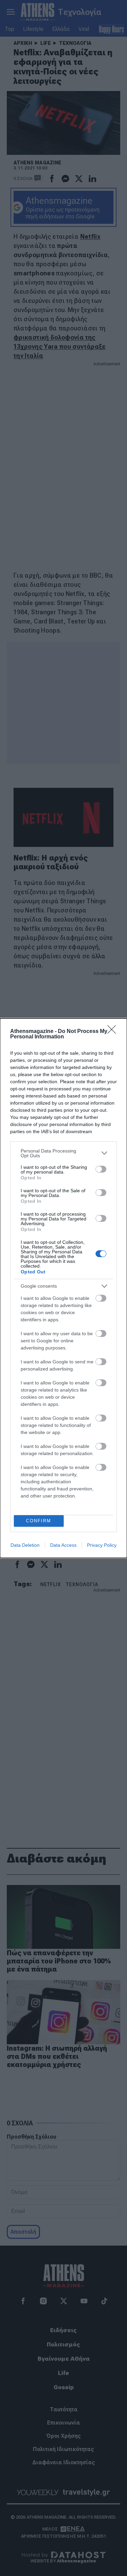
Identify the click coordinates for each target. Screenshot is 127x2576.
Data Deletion (25, 1545)
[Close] (114, 1032)
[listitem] (63, 1153)
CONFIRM (39, 1521)
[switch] (101, 1169)
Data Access (63, 1545)
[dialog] (63, 1288)
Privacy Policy (102, 1545)
